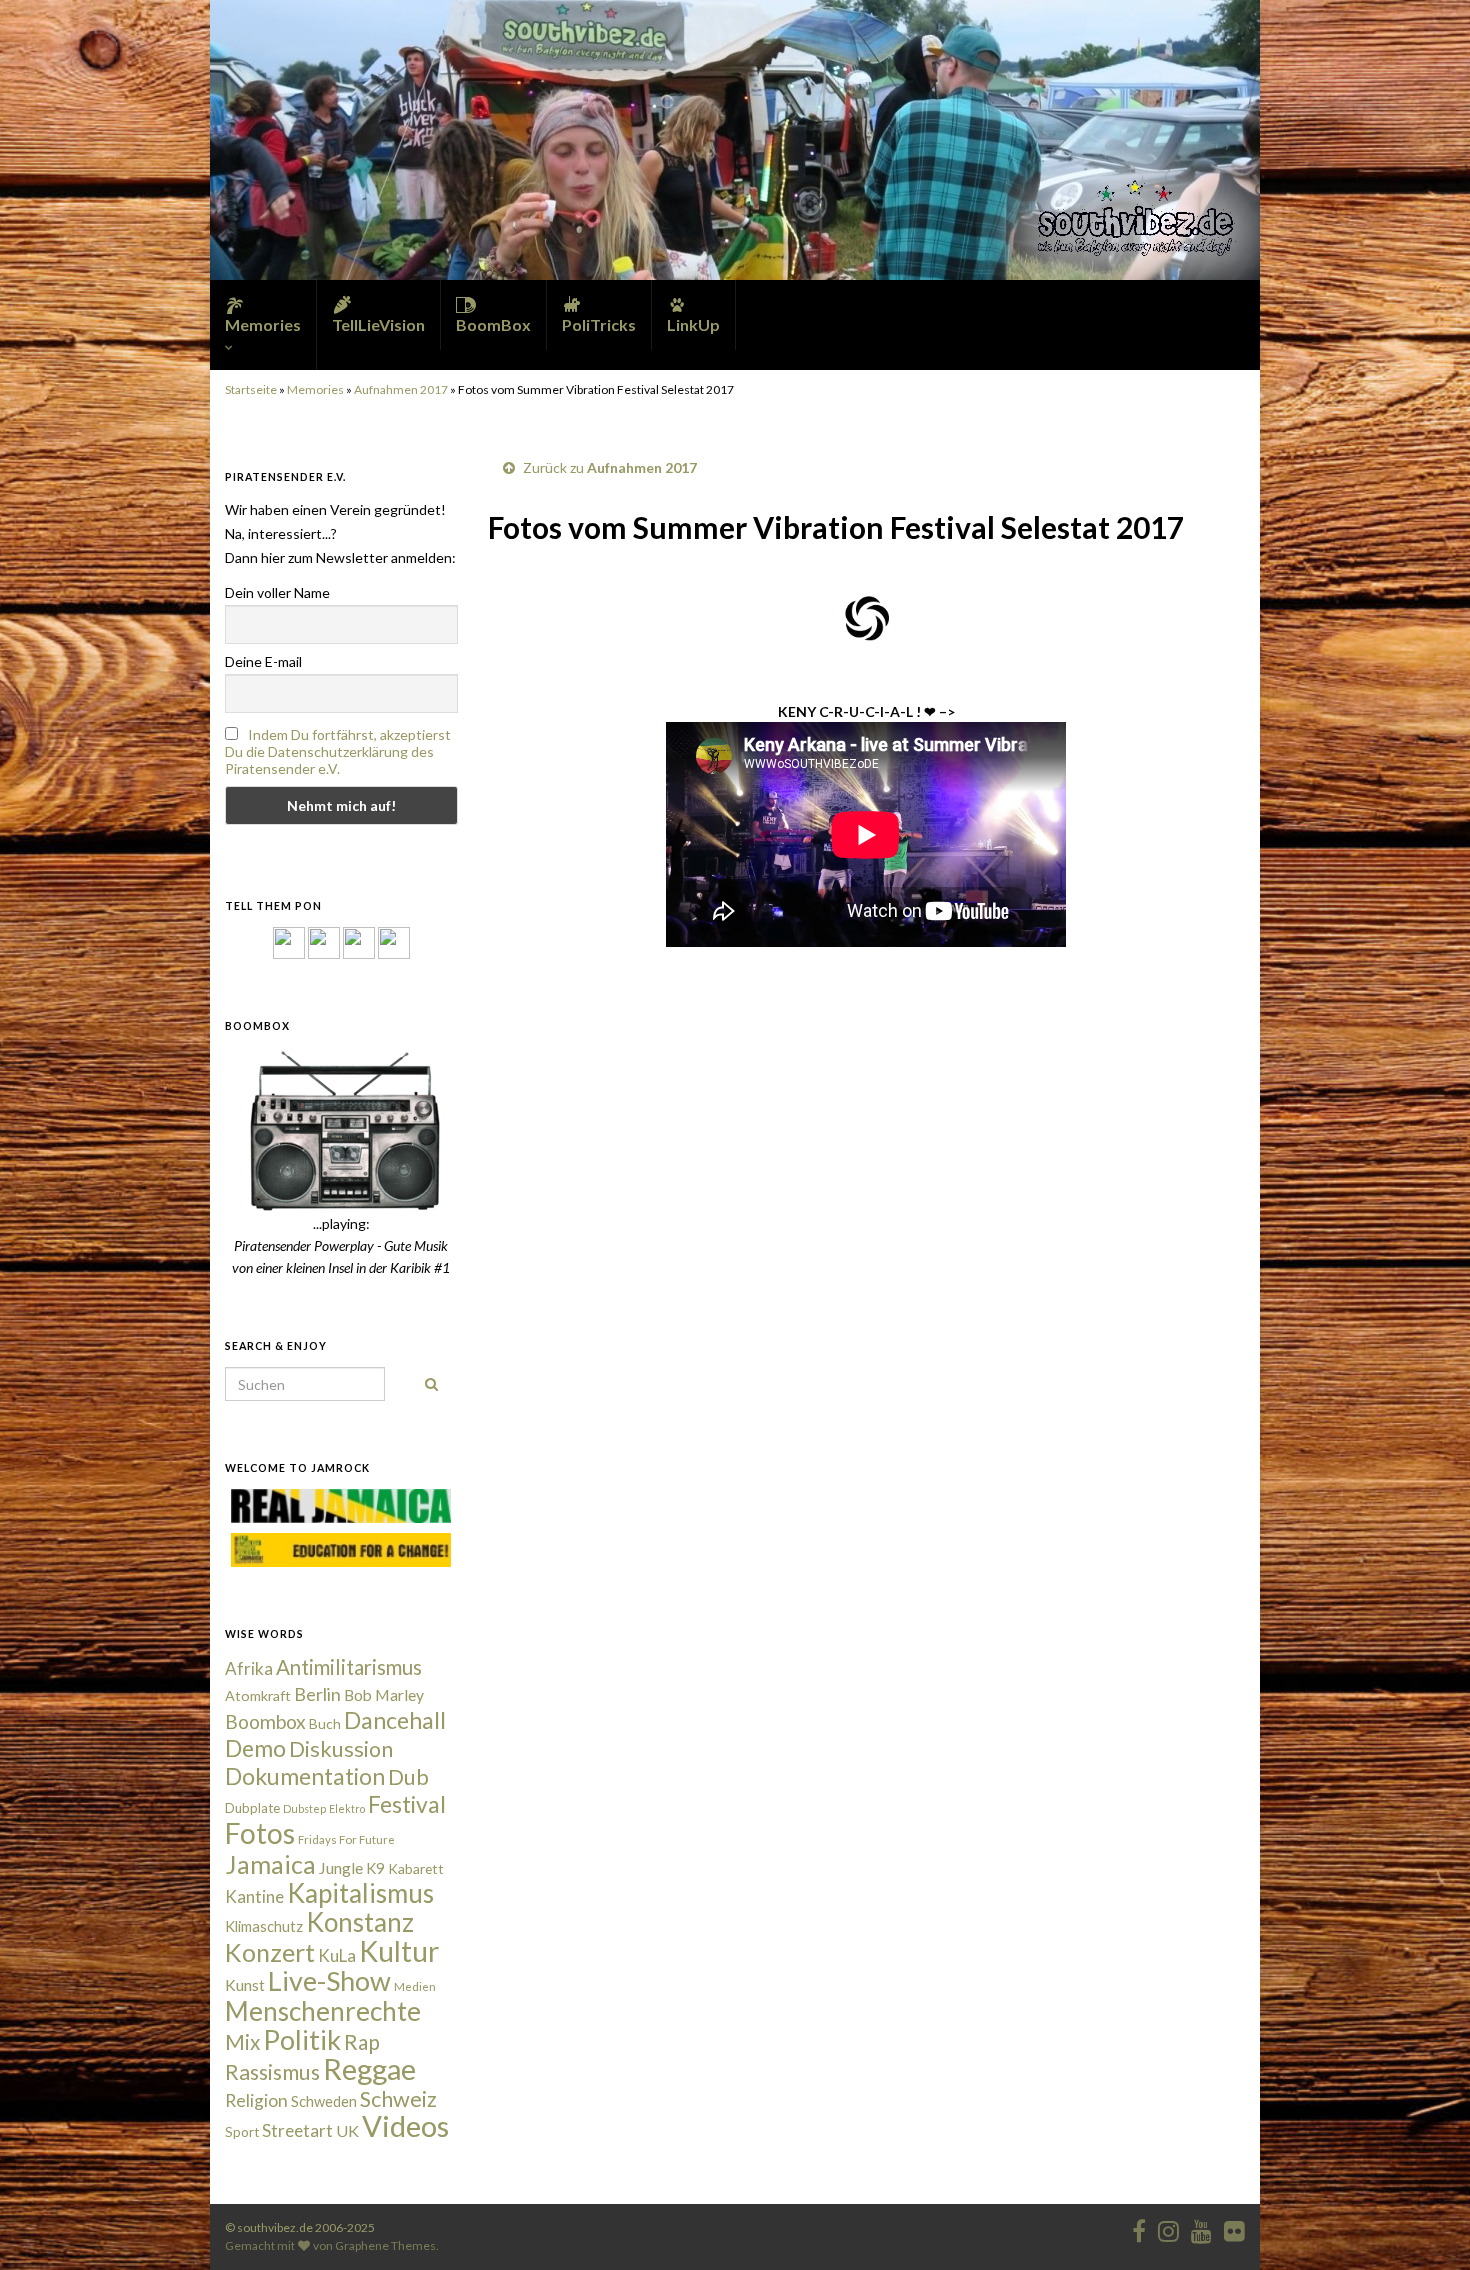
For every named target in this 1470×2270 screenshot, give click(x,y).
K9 (375, 1868)
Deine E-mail (263, 661)
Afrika (249, 1668)
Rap (362, 2041)
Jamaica (270, 1864)
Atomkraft (258, 1695)
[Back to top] (1425, 2225)
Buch (325, 1723)
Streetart (297, 2130)
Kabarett (416, 1868)
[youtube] (1201, 2227)
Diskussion (341, 1749)
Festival (407, 1804)
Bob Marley (384, 1695)
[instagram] (324, 941)
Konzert (270, 1952)
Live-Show (329, 1980)
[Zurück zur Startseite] (735, 140)
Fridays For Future (346, 1839)
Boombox (265, 1721)
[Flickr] (394, 941)
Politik (302, 2039)
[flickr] (1234, 2227)
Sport (242, 2132)
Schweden (324, 2101)
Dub (408, 1777)
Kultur (399, 1951)
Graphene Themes (385, 2245)
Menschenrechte (323, 2011)
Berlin (317, 1694)
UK (347, 2130)
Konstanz (360, 1922)
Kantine (254, 1896)
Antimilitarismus (349, 1667)
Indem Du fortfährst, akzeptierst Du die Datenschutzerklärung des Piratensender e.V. (338, 751)
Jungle (341, 1868)
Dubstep (304, 1808)
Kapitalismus (360, 1893)
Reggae (369, 2069)
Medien (415, 1986)
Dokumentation (305, 1776)
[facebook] (1139, 2227)
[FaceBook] (289, 941)
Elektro (347, 1808)
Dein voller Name (277, 592)
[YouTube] (359, 941)
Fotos (260, 1833)
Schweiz (398, 2099)
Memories (315, 389)
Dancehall (395, 1720)
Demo (255, 1748)
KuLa (337, 1955)
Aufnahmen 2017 (401, 389)
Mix (242, 2042)
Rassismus (272, 2072)
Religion (256, 2100)
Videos (405, 2125)
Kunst (245, 1985)
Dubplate (252, 1808)
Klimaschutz (264, 1926)
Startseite (251, 389)
